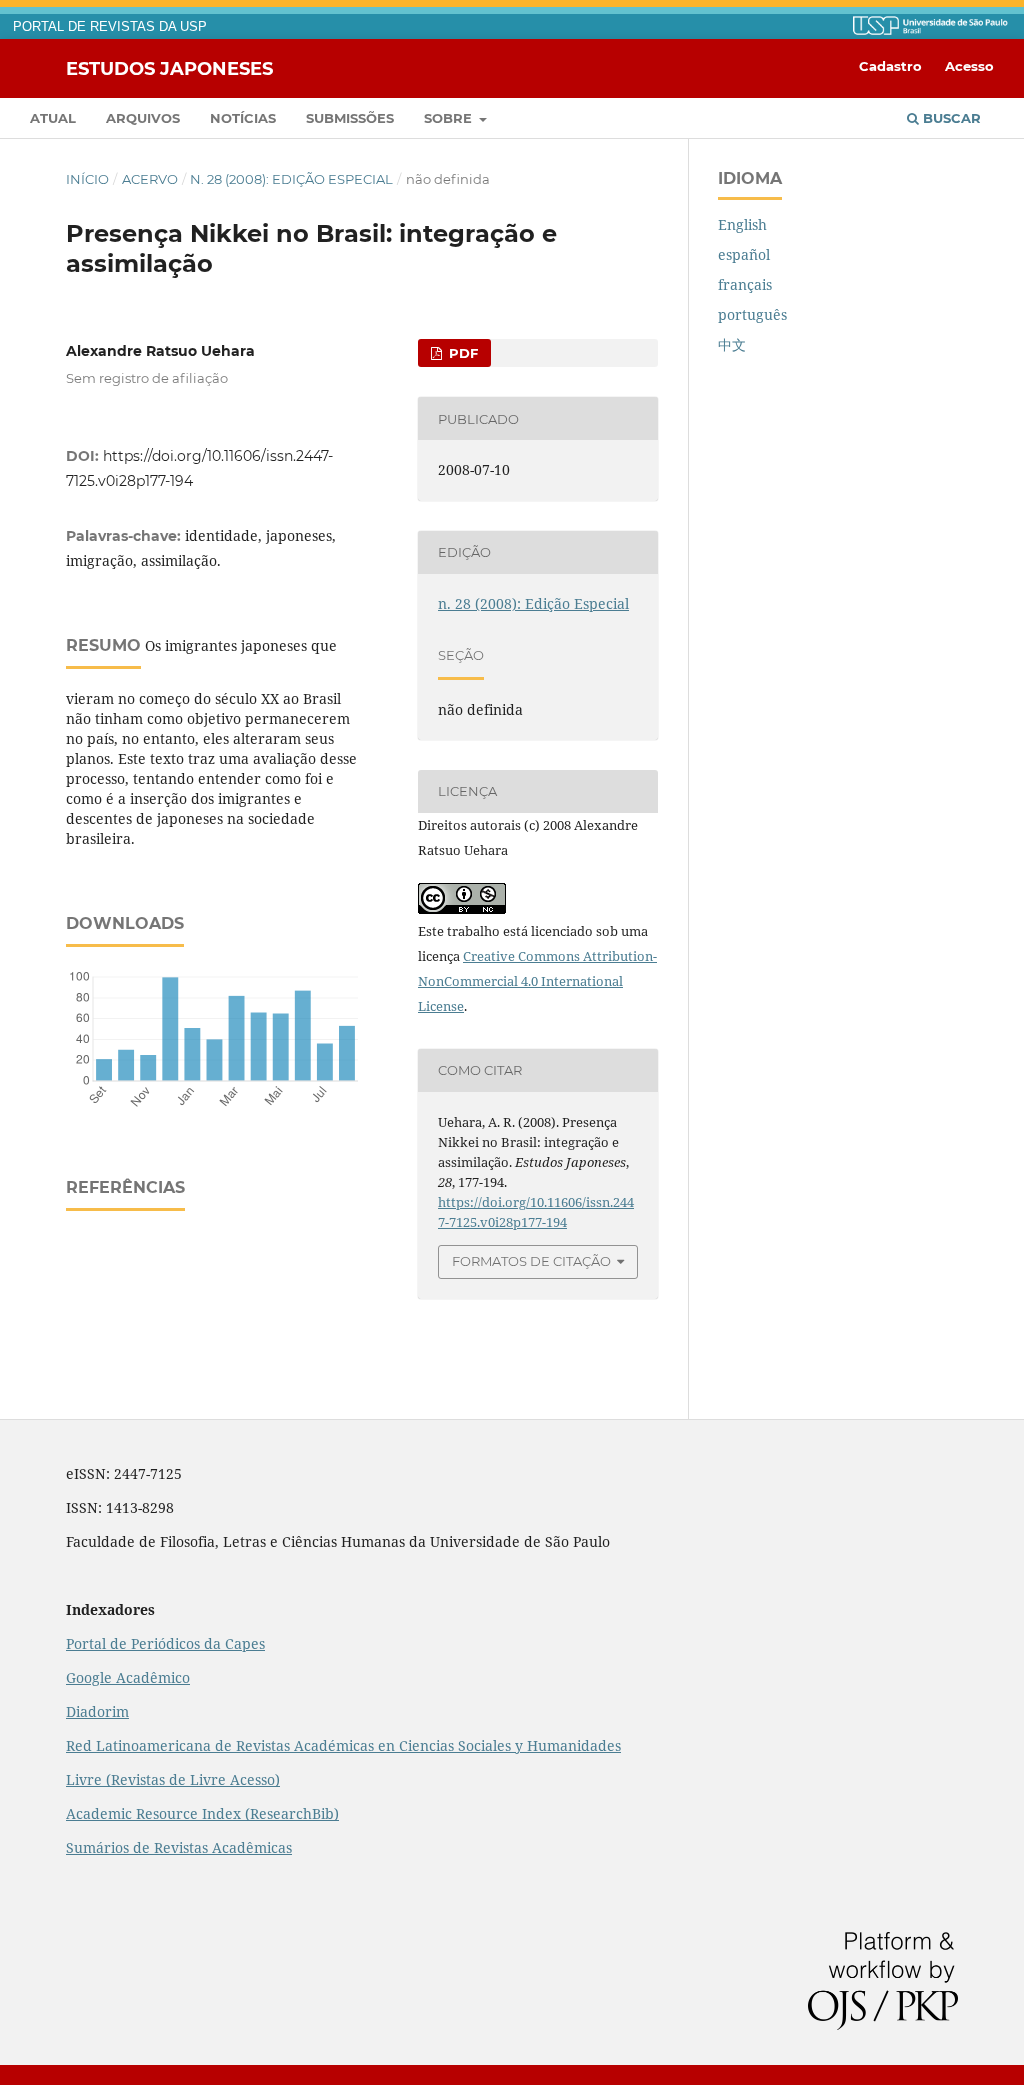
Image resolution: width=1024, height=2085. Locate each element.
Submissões (350, 118)
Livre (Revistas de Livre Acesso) (173, 1779)
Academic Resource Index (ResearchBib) (202, 1813)
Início (87, 179)
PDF (461, 353)
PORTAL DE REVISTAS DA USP (110, 27)
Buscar (950, 118)
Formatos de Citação (531, 1261)
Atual (53, 118)
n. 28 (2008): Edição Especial (291, 179)
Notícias (243, 118)
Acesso (969, 66)
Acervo (150, 179)
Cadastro (890, 66)
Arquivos (143, 118)
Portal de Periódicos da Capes (165, 1643)
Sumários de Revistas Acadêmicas (179, 1847)
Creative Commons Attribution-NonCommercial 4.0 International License (537, 981)
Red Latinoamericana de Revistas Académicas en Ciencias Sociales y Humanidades (343, 1745)
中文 (732, 344)
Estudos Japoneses (169, 68)
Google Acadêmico (128, 1677)
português (752, 314)
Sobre (450, 118)
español (744, 254)
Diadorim (97, 1711)
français (745, 284)
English (742, 224)
